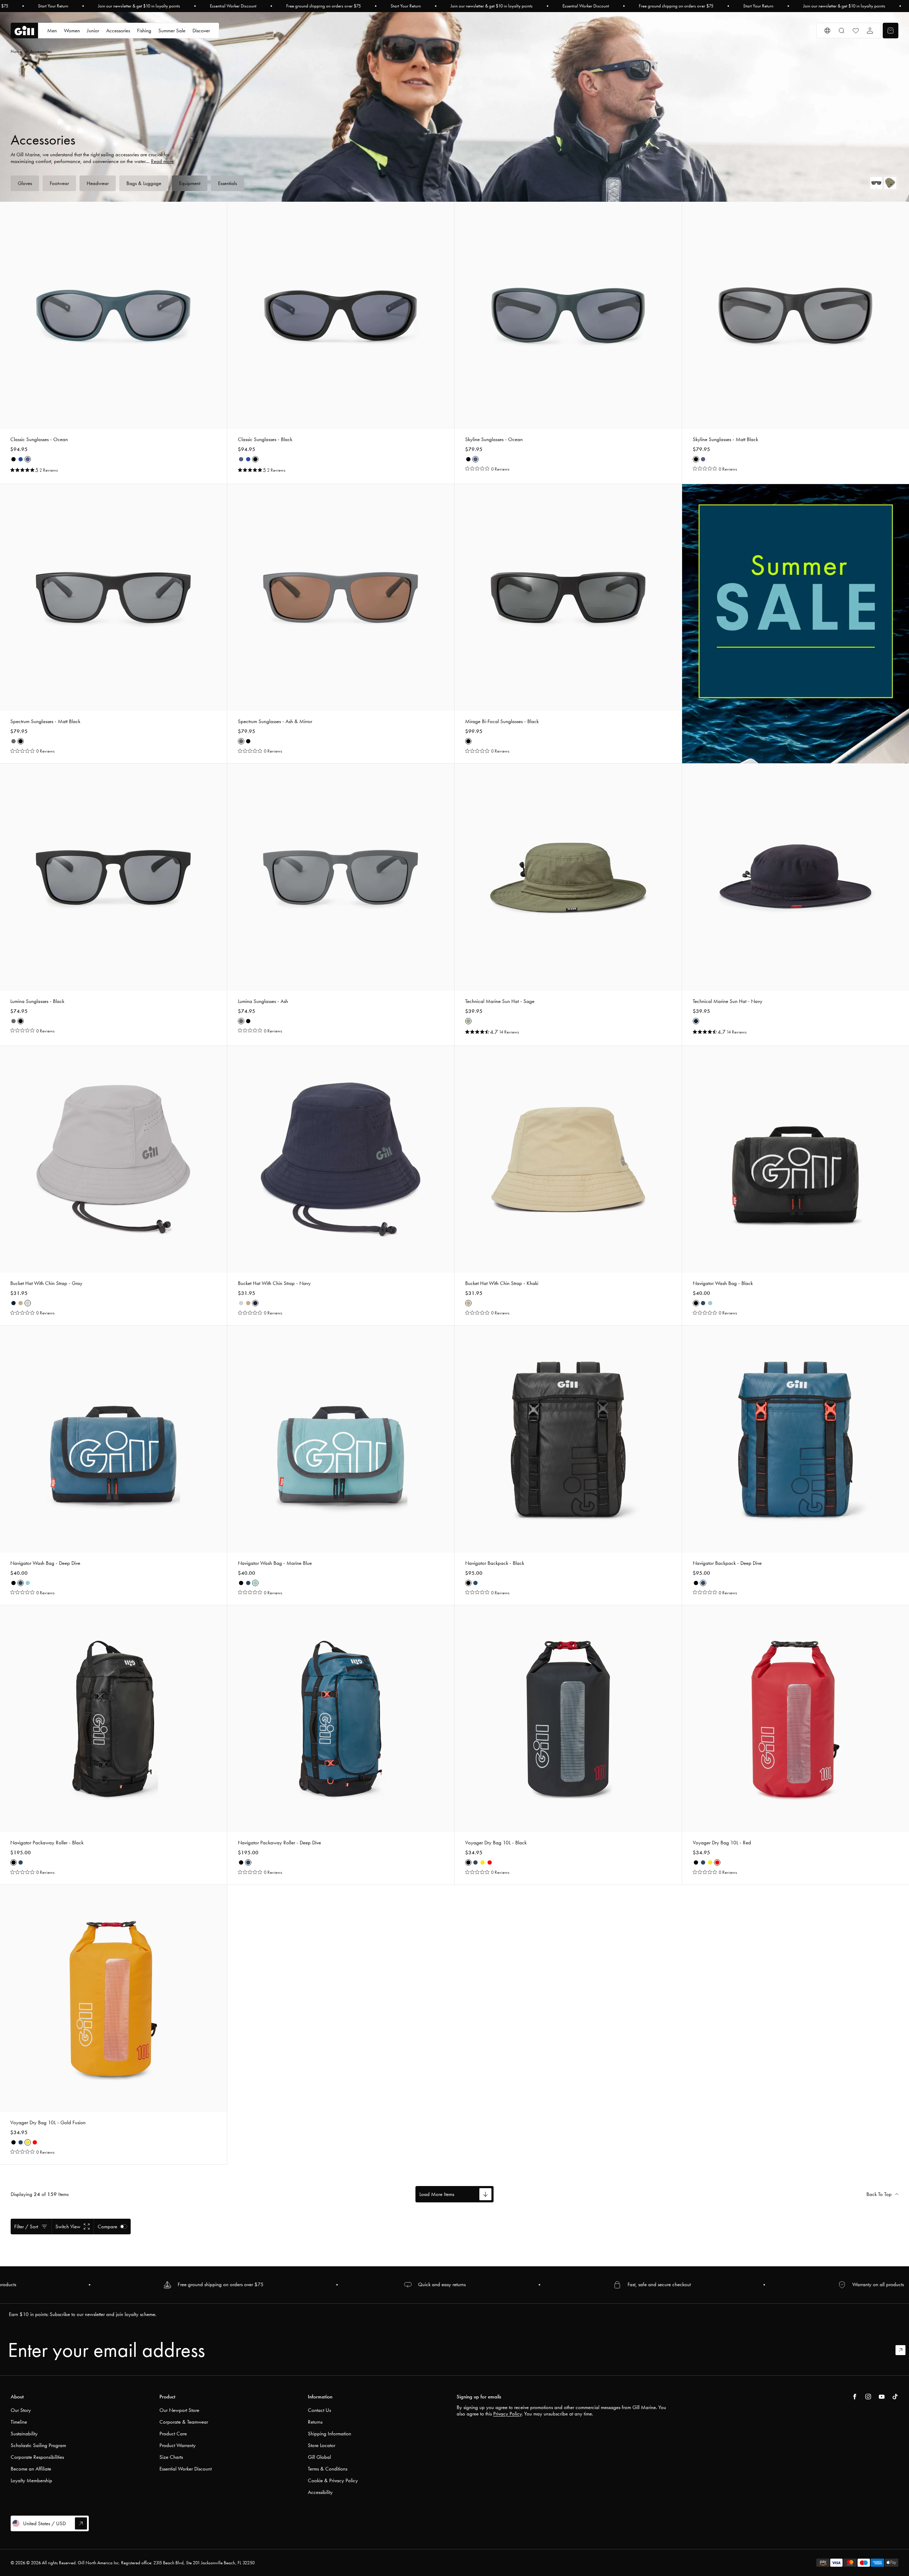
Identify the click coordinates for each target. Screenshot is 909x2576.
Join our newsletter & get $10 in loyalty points (139, 6)
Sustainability (24, 2434)
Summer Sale (172, 31)
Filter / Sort (26, 2227)
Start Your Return (53, 6)
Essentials (227, 183)
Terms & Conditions (328, 2469)
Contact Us (319, 2410)
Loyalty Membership (31, 2480)
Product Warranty (178, 2445)
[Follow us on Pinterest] (882, 2397)
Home (16, 51)
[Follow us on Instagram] (868, 2397)
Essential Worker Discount (233, 6)
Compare (107, 2227)
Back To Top (879, 2194)
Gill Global (319, 2457)
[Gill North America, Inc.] (24, 31)
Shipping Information (330, 2434)
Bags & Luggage (144, 183)
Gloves (25, 183)
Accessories (118, 31)
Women (72, 31)
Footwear (59, 183)
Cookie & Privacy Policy (333, 2480)
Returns (315, 2422)
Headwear (98, 183)
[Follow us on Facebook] (855, 2397)
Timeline (19, 2422)
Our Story (21, 2410)
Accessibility (320, 2492)
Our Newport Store (179, 2410)
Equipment (190, 183)
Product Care (173, 2434)
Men (52, 31)
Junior (93, 31)
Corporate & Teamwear (184, 2422)
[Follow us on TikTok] (895, 2397)
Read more (162, 161)
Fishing (144, 31)
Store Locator (322, 2445)
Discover (201, 31)
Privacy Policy (507, 2414)
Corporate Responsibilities (37, 2457)
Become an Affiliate (31, 2469)
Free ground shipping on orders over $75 (323, 6)
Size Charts (171, 2457)
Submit (904, 2350)
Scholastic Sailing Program (38, 2445)
